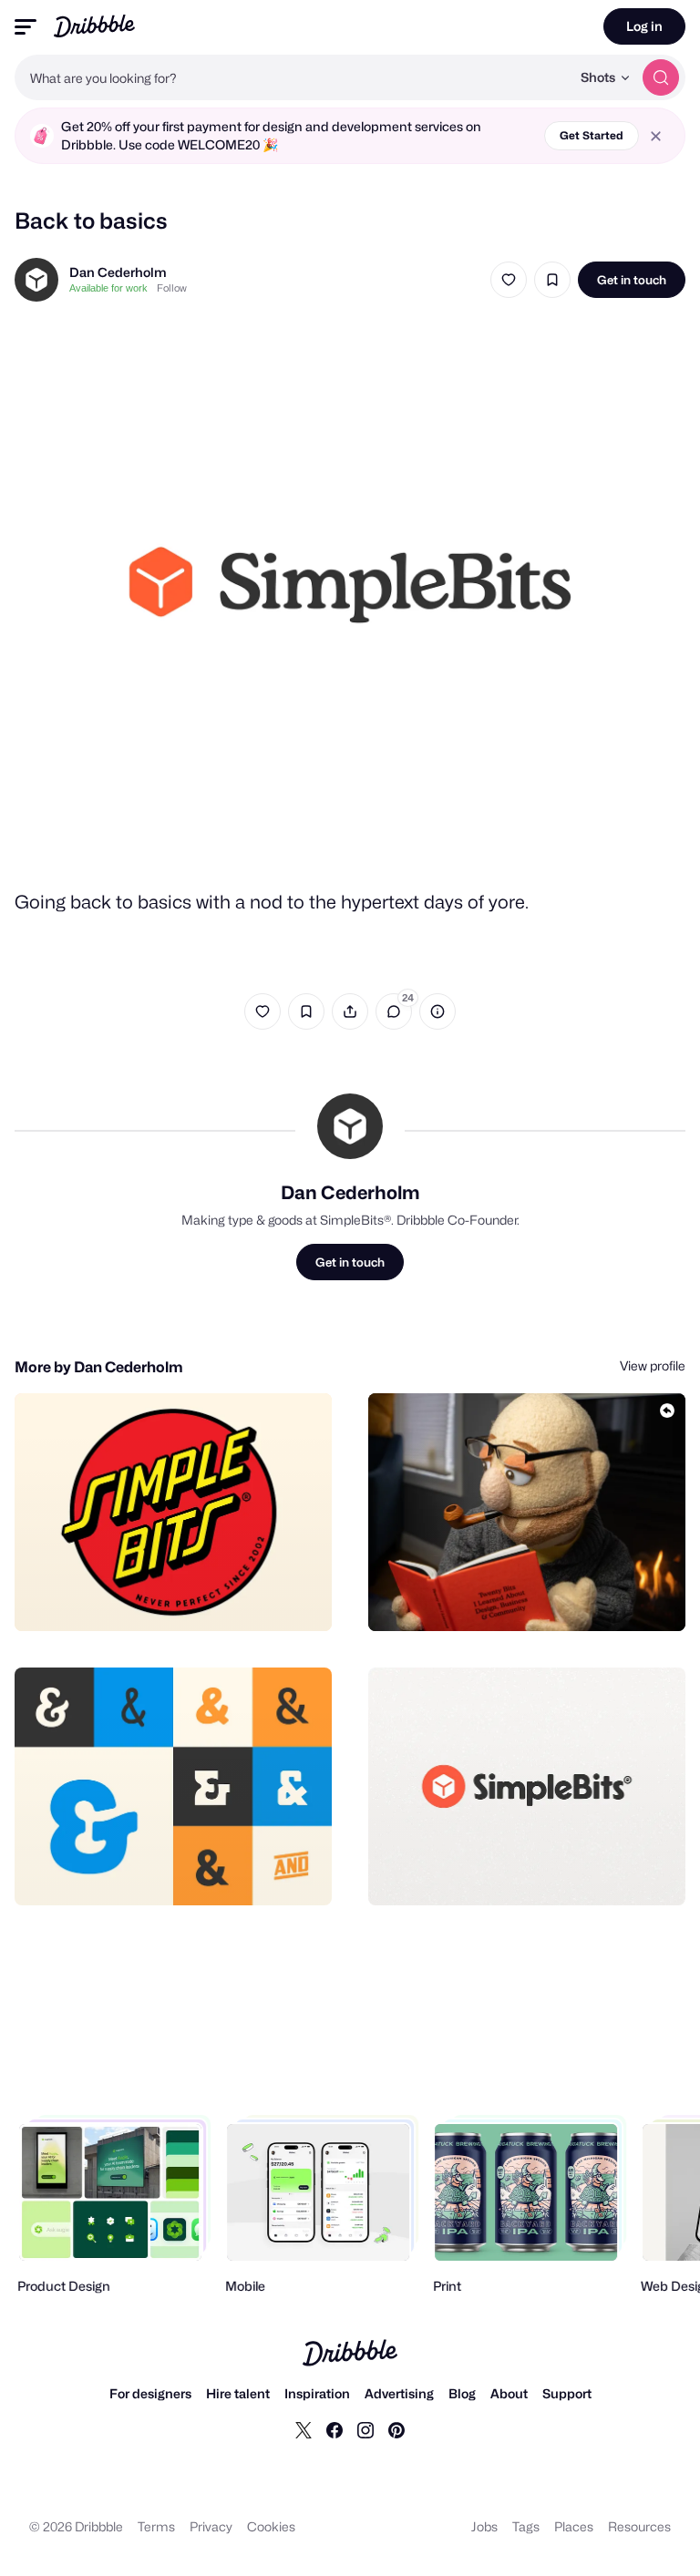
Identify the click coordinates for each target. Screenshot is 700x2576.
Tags (526, 2526)
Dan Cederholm (118, 272)
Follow (172, 288)
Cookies (271, 2526)
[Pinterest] (396, 2429)
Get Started (592, 135)
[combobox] (293, 77)
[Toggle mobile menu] (26, 27)
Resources (639, 2526)
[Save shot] (552, 280)
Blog (462, 2393)
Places (574, 2526)
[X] (304, 2429)
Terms (156, 2526)
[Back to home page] (94, 26)
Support (567, 2393)
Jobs (484, 2526)
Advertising (399, 2393)
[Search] (661, 77)
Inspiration (317, 2393)
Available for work (108, 288)
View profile (653, 1365)
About (509, 2393)
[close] (656, 136)
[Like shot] (509, 280)
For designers (150, 2393)
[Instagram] (365, 2429)
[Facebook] (335, 2429)
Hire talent (238, 2393)
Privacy (211, 2526)
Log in (644, 26)
